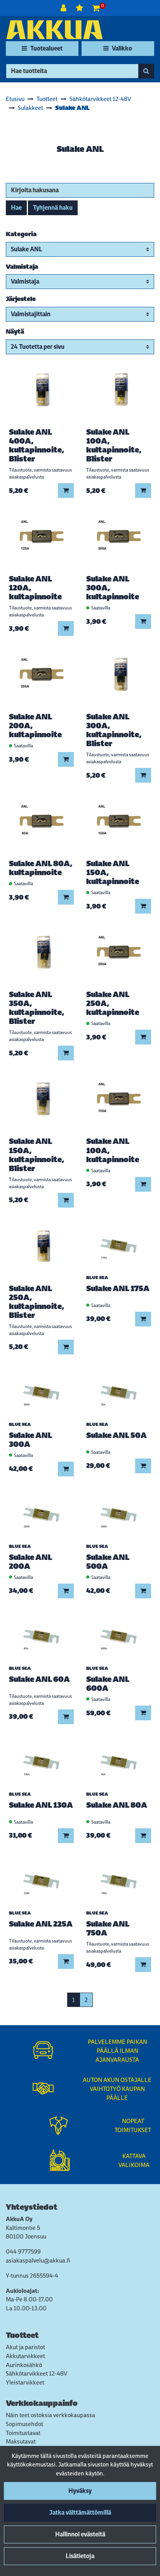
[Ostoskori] (96, 8)
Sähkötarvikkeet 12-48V (37, 2373)
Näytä (15, 332)
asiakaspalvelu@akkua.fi (38, 2260)
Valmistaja (22, 267)
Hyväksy (80, 2491)
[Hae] (146, 71)
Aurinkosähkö (24, 2365)
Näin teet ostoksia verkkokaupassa (50, 2415)
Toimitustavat (23, 2433)
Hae (16, 208)
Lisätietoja (80, 2556)
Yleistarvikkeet (25, 2382)
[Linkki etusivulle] (54, 30)
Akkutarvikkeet (25, 2356)
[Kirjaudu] (64, 8)
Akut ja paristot (25, 2347)
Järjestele (21, 299)
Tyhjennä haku (53, 208)
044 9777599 (23, 2251)
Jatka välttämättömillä (80, 2512)
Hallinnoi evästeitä (80, 2534)
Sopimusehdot (24, 2424)
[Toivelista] (80, 8)
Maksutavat (21, 2441)
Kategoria (21, 234)
